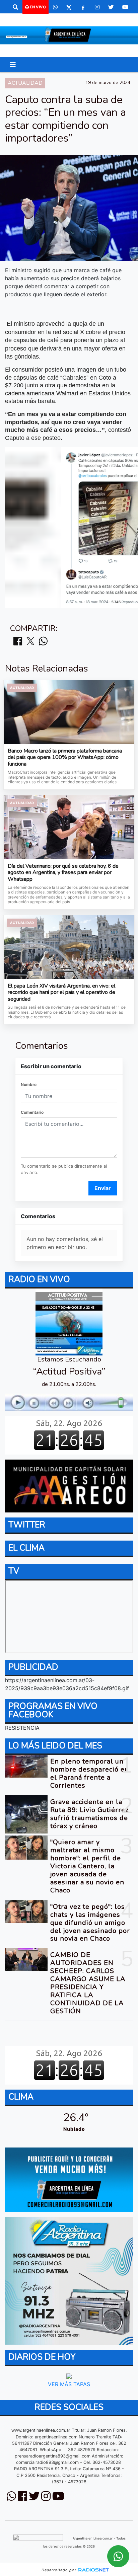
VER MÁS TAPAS (69, 2384)
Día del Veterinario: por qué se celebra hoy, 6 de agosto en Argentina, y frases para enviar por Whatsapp (63, 873)
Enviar (103, 1188)
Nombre (29, 1084)
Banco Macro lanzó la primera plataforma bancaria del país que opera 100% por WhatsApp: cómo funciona (65, 758)
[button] (15, 7)
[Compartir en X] (30, 642)
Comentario (32, 1112)
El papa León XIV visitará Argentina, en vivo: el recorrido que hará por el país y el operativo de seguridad (61, 993)
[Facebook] (83, 7)
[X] (69, 7)
